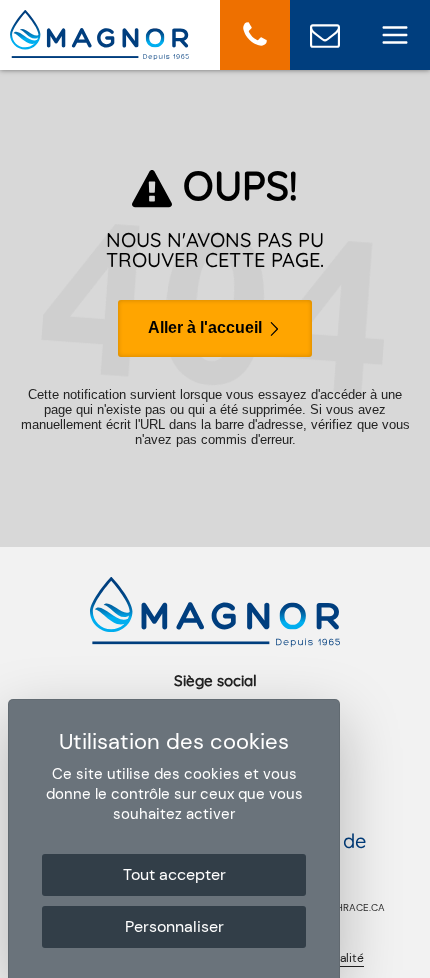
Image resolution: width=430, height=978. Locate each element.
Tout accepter (174, 874)
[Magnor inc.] (99, 54)
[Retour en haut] (409, 957)
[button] (255, 35)
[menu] (395, 35)
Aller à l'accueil (207, 327)
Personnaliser (174, 926)
